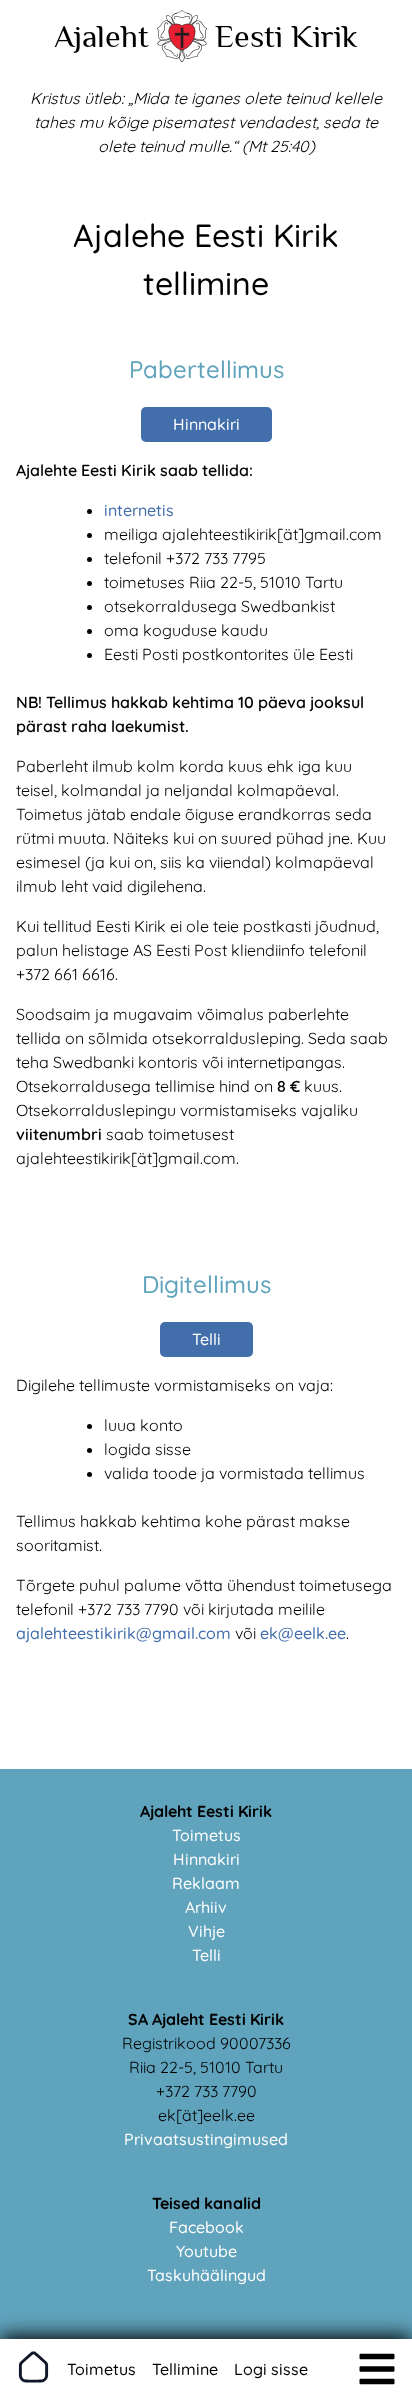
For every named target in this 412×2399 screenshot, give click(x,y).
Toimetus (206, 1835)
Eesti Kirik (286, 36)
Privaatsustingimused (206, 2139)
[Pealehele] (182, 56)
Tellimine (185, 2369)
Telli (206, 1339)
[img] (377, 2369)
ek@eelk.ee (303, 1633)
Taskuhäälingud (206, 2275)
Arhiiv (206, 1907)
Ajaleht (101, 36)
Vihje (206, 1931)
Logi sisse (271, 2369)
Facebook (206, 2227)
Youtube (206, 2251)
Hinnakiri (206, 424)
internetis (139, 510)
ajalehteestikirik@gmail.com (123, 1633)
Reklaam (206, 1883)
